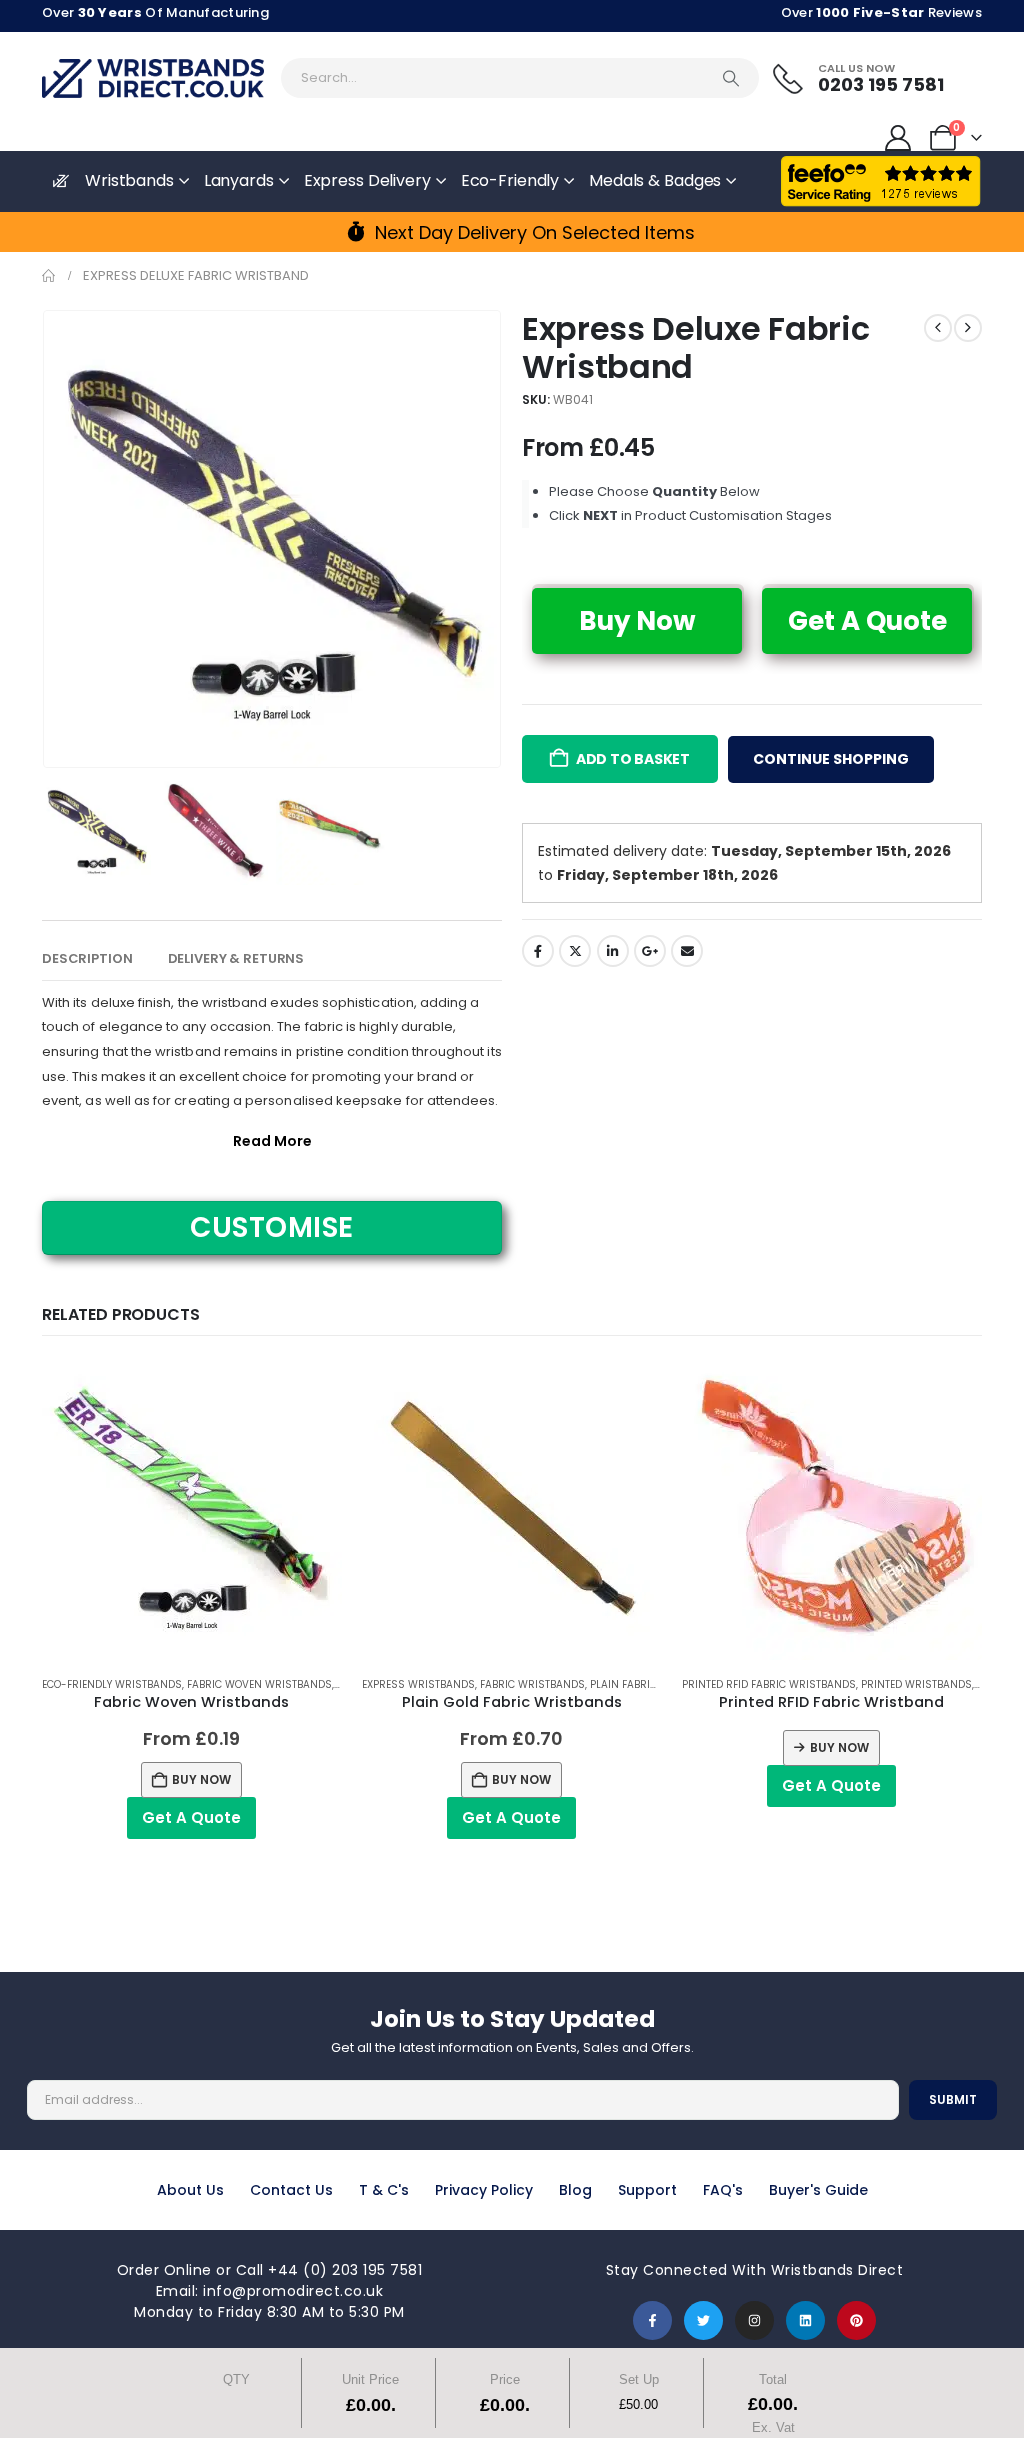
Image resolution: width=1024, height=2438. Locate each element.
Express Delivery (367, 180)
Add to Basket (633, 759)
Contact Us (291, 2190)
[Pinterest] (856, 2320)
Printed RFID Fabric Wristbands (769, 1684)
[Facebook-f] (652, 2320)
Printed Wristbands (916, 1684)
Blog (575, 2190)
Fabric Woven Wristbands (259, 1684)
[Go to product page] (192, 1510)
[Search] (731, 78)
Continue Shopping (831, 759)
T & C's (384, 2190)
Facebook (538, 951)
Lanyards (239, 180)
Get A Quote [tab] (867, 621)
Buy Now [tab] (637, 621)
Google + (650, 951)
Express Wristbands (418, 1684)
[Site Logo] (153, 78)
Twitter (575, 951)
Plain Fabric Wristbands (658, 1684)
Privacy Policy (484, 2190)
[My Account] (898, 138)
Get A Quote (191, 1817)
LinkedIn (613, 951)
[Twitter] (703, 2320)
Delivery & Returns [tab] (236, 958)
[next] (968, 328)
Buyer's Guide (818, 2190)
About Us (190, 2190)
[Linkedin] (805, 2320)
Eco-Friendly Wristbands (112, 1684)
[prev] (938, 328)
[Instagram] (754, 2320)
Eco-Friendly (510, 180)
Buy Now (201, 1779)
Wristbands (129, 180)
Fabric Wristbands (532, 1684)
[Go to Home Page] (48, 276)
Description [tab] (87, 958)
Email (687, 951)
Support (647, 2190)
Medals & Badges (655, 180)
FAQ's (723, 2190)
